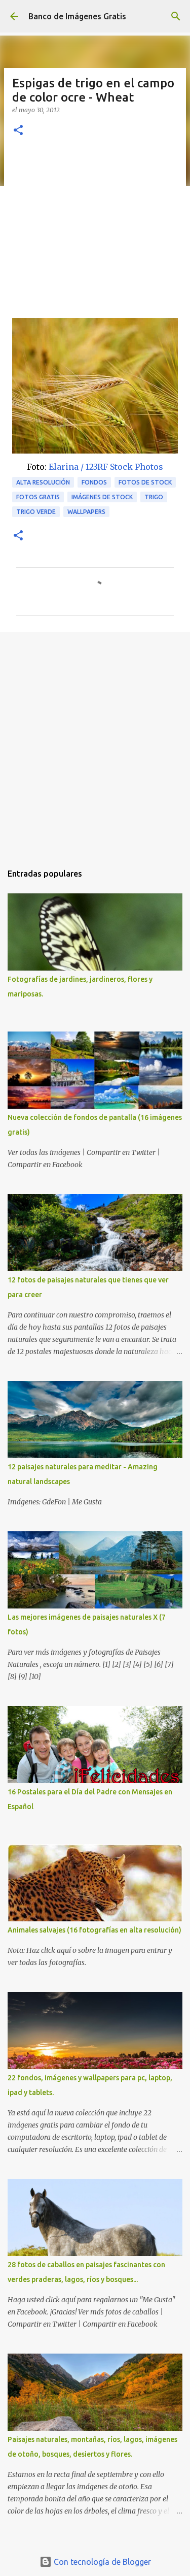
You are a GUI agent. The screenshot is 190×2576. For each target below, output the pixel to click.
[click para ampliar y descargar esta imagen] (95, 386)
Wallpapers (86, 512)
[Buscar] (176, 16)
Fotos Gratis (38, 497)
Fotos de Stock (145, 482)
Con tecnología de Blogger (101, 2562)
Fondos (94, 482)
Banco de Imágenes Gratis (77, 16)
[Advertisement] (95, 233)
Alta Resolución (43, 482)
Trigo (154, 497)
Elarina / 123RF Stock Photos (106, 467)
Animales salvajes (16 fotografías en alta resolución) (94, 1930)
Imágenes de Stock (102, 497)
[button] (18, 131)
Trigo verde (36, 512)
